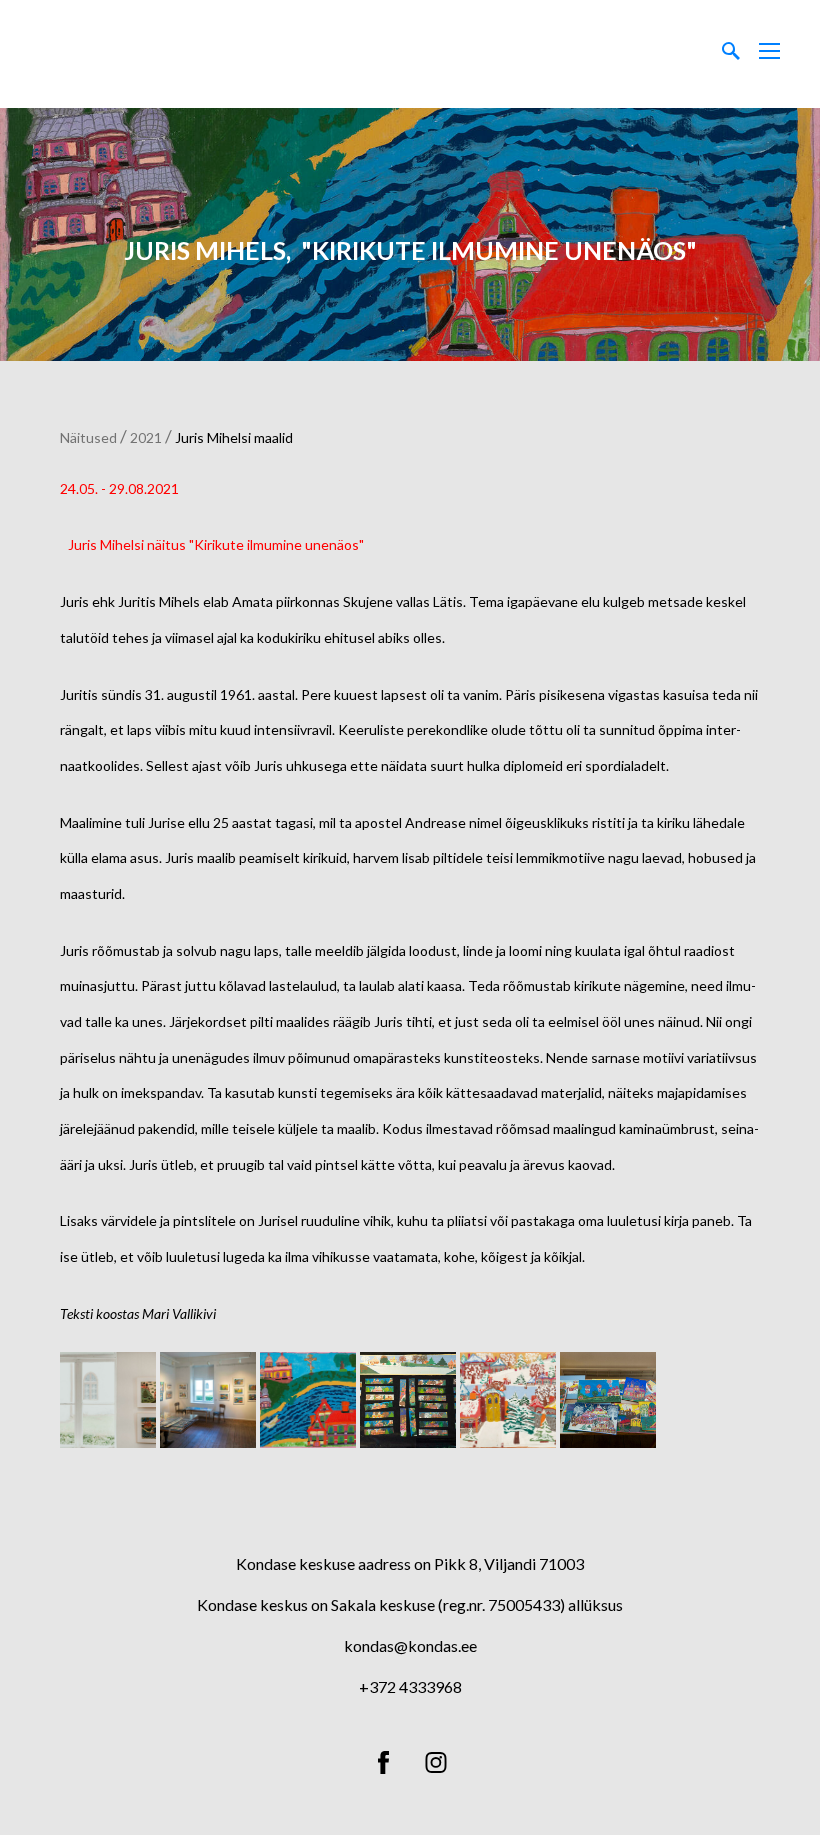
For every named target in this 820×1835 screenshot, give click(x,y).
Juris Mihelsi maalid (234, 437)
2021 (146, 437)
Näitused (88, 437)
